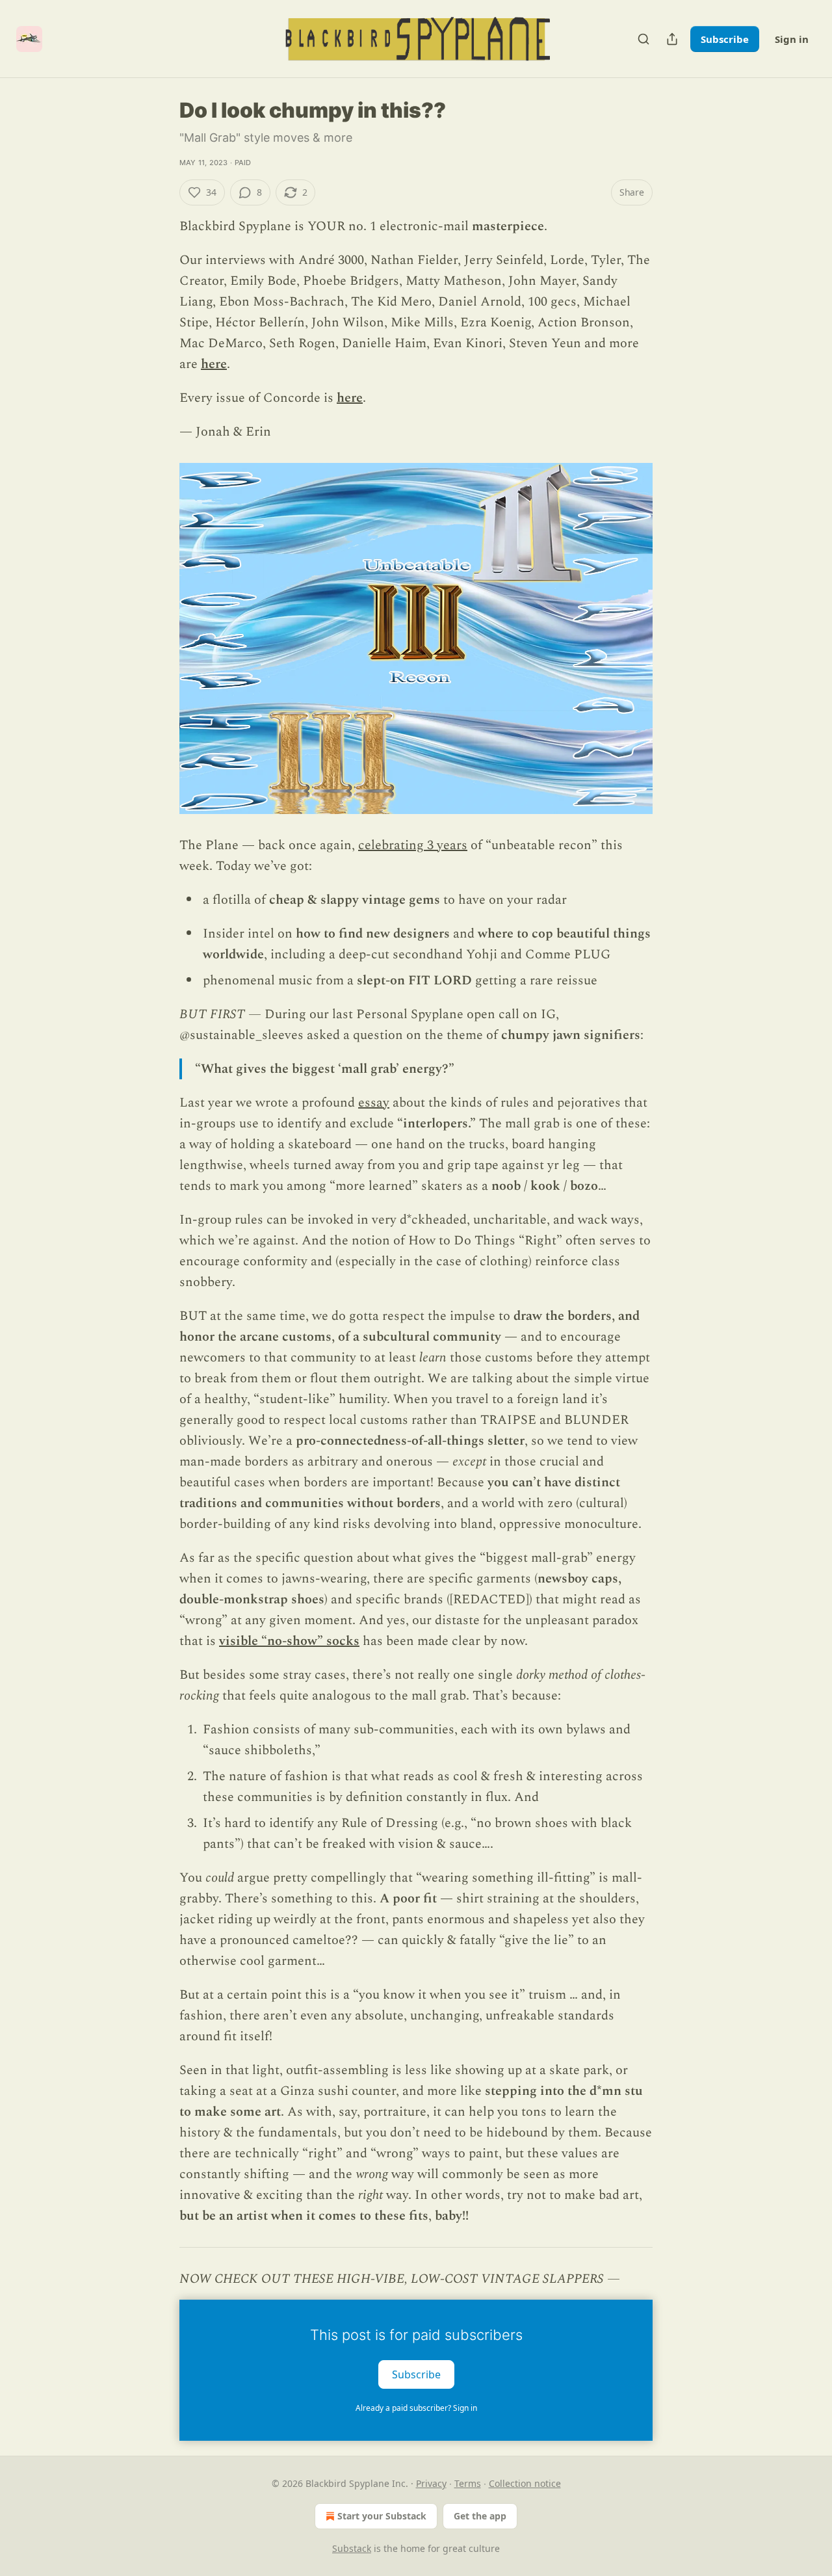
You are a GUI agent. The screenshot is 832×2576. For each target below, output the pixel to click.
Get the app (480, 2516)
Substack (352, 2548)
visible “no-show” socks (289, 1641)
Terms (468, 2483)
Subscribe (725, 39)
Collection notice (525, 2483)
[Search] (643, 39)
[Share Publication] (672, 39)
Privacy (431, 2483)
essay (374, 1103)
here (214, 364)
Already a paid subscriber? (416, 2408)
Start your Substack (382, 2516)
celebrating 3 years (413, 845)
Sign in (792, 39)
